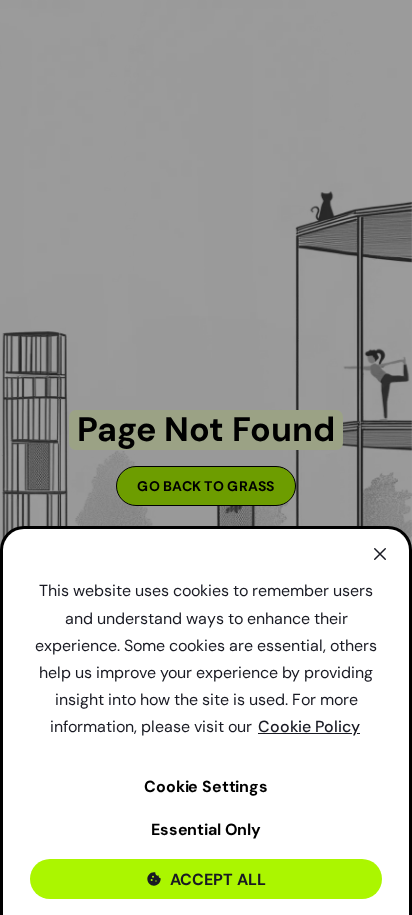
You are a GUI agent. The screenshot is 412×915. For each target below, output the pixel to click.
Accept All (218, 879)
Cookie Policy (309, 726)
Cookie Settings (206, 786)
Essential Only (206, 829)
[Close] (380, 554)
